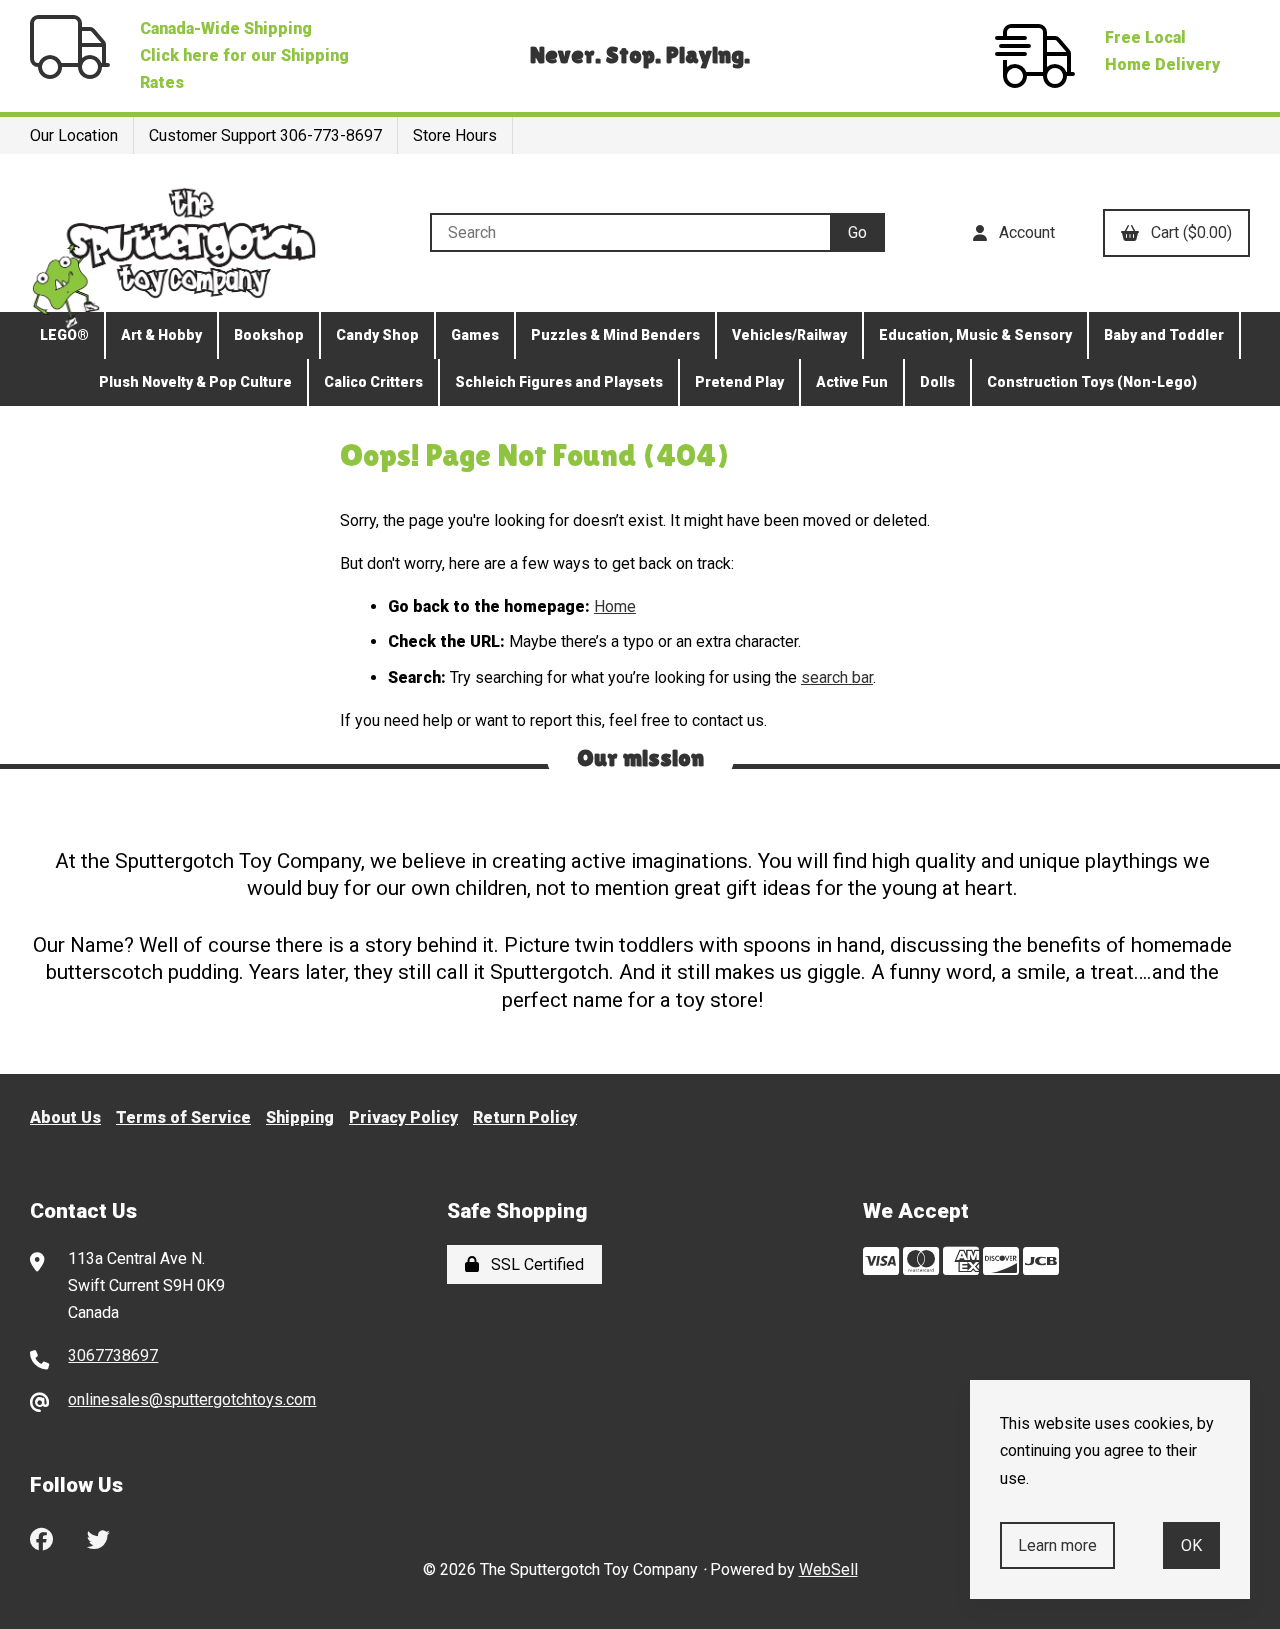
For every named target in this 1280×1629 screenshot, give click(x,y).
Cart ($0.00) (1187, 232)
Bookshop (269, 335)
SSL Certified (533, 1264)
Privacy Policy (403, 1117)
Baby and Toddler (1164, 335)
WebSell (828, 1569)
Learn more (1057, 1545)
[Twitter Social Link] (98, 1537)
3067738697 (113, 1355)
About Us (65, 1117)
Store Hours (455, 135)
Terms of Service (183, 1117)
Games (475, 335)
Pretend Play (739, 382)
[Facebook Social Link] (41, 1537)
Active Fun (852, 382)
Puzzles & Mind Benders (615, 335)
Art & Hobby (161, 335)
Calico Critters (373, 382)
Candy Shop (377, 335)
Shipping (300, 1117)
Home (615, 606)
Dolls (937, 382)
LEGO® (64, 335)
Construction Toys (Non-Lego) (1092, 382)
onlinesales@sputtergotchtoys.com (192, 1399)
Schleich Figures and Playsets (559, 382)
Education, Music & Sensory (975, 335)
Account (1023, 232)
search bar (837, 677)
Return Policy (525, 1117)
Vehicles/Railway (789, 335)
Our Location (74, 135)
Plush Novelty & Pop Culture (195, 382)
